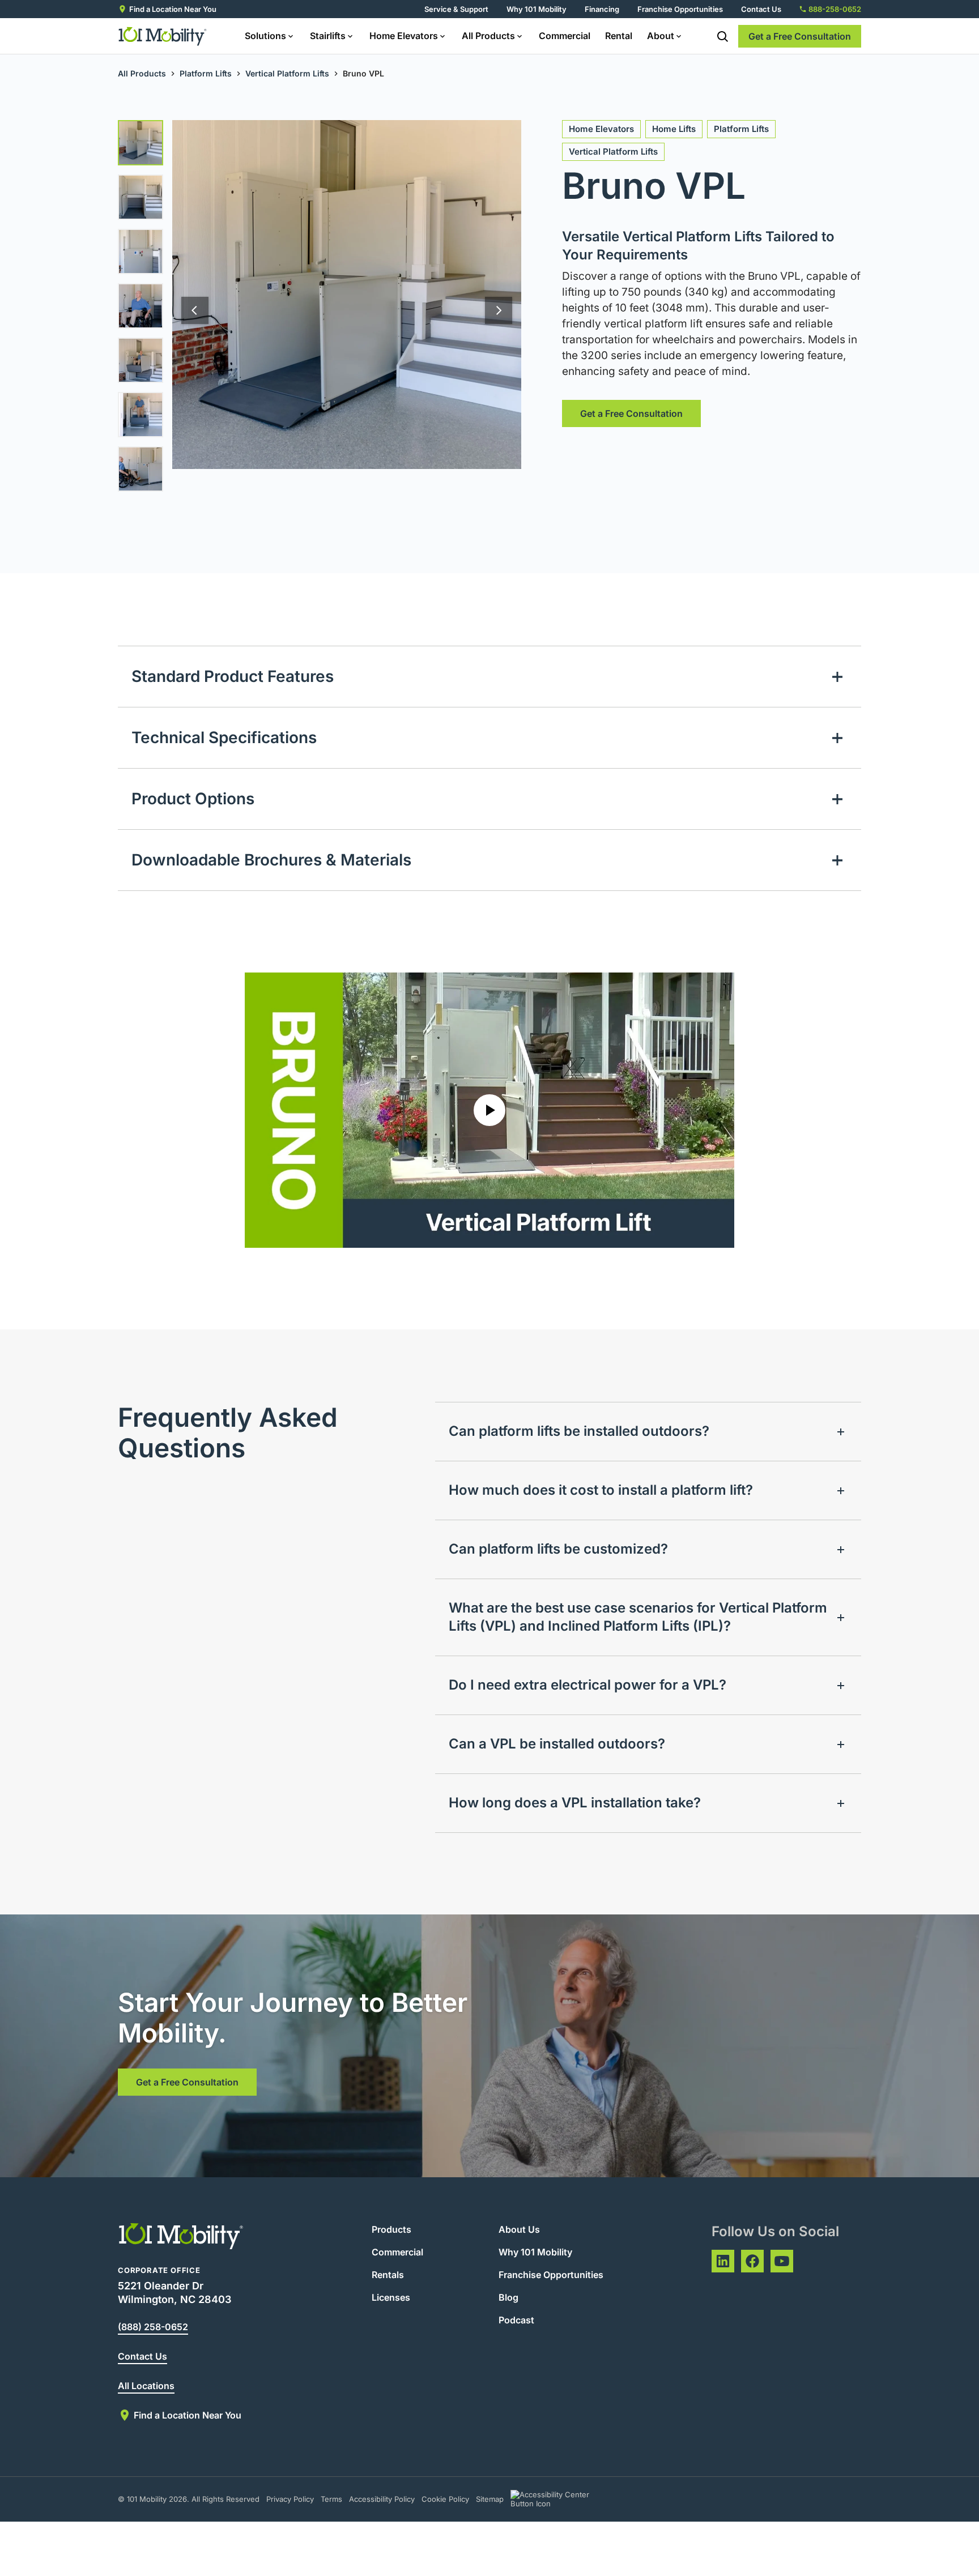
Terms (331, 2499)
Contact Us (761, 9)
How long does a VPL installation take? (575, 1803)
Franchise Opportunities (680, 9)
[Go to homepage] (163, 36)
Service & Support (456, 9)
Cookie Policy (445, 2499)
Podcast (516, 2320)
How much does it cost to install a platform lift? (601, 1490)
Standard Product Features (233, 676)
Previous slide (195, 310)
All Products (488, 36)
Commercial (565, 36)
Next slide (499, 310)
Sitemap (490, 2499)
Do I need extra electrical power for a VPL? (588, 1685)
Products (391, 2229)
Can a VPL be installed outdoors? (557, 1744)
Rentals (388, 2275)
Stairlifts (328, 36)
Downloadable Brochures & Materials (271, 860)
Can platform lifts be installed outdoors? (579, 1431)
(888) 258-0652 (153, 2327)
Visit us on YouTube (782, 2261)
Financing (602, 9)
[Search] (722, 36)
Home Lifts (674, 129)
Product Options (193, 799)
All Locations (146, 2386)
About (661, 36)
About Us (519, 2229)
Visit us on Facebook (752, 2261)
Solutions (265, 36)
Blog (508, 2297)
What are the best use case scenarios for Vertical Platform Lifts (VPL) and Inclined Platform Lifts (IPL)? (638, 1617)
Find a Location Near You (173, 9)
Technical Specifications (224, 737)
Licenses (391, 2297)
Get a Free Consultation (800, 36)
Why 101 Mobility (537, 9)
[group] (141, 143)
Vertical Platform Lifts (287, 73)
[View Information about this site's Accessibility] (560, 2499)
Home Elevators (404, 36)
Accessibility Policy (382, 2499)
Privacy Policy (290, 2499)
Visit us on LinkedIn (723, 2261)
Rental (619, 36)
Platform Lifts (206, 73)
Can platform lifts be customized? (558, 1549)
